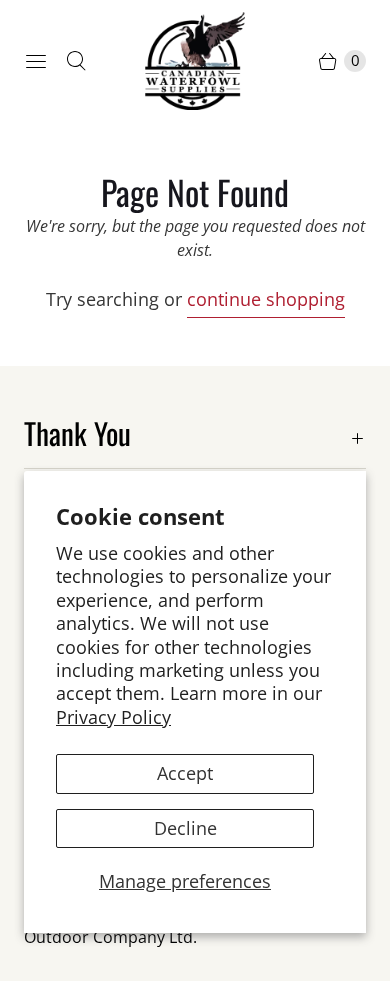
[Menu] (36, 61)
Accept (185, 773)
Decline (185, 828)
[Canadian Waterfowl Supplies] (195, 61)
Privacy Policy (113, 717)
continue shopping (266, 299)
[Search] (76, 61)
